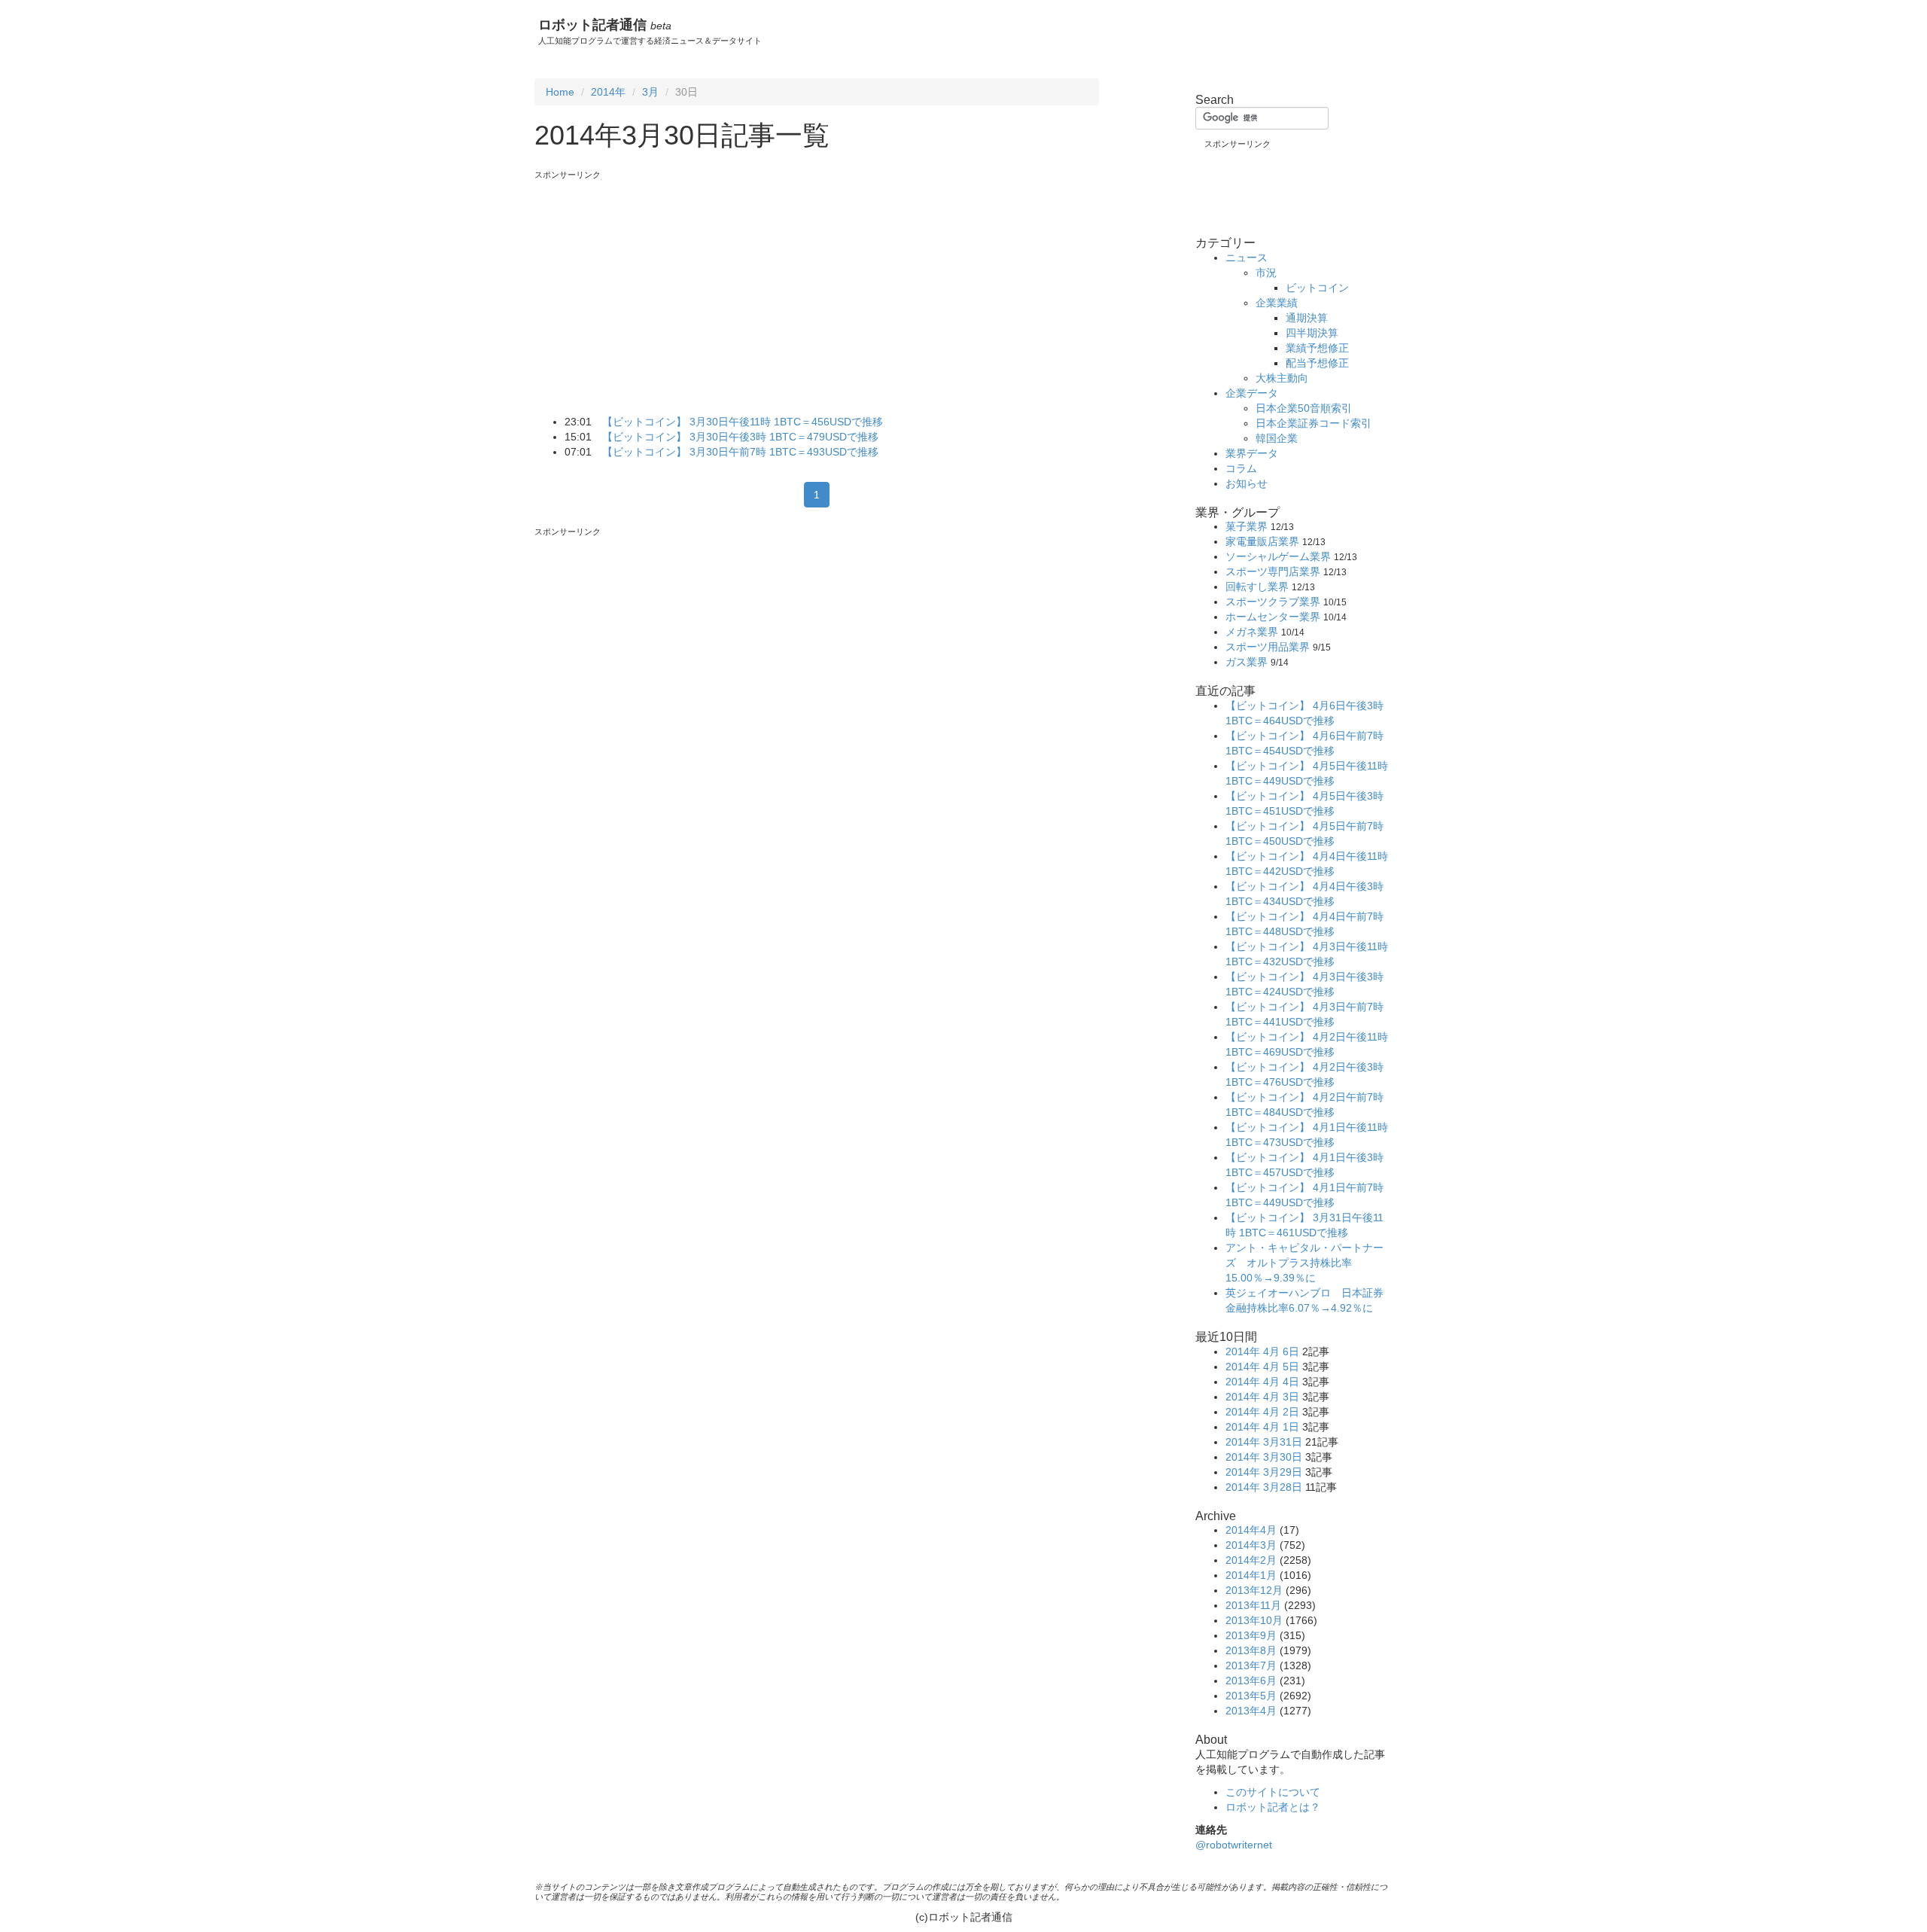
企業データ (1252, 393)
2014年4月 (1251, 1530)
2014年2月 (1251, 1560)
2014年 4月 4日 (1262, 1382)
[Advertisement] (661, 286)
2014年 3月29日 (1264, 1472)
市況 (1266, 273)
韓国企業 (1277, 438)
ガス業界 (1247, 662)
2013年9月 (1251, 1635)
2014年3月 (1251, 1545)
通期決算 (1307, 318)
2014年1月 (1251, 1575)
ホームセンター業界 (1273, 617)
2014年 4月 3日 (1262, 1397)
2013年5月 (1251, 1696)
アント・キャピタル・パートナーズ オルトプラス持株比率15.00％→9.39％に (1304, 1263)
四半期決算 (1312, 333)
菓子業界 (1247, 526)
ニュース (1247, 257)
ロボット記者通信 (605, 25)
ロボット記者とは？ (1273, 1807)
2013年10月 (1254, 1620)
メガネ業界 (1252, 632)
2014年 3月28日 (1264, 1487)
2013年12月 (1254, 1590)
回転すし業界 (1257, 587)
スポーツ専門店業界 (1273, 571)
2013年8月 (1251, 1650)
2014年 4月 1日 (1262, 1427)
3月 (650, 92)
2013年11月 (1253, 1605)
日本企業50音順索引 (1304, 408)
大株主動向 (1282, 378)
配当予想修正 (1317, 363)
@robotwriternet (1234, 1845)
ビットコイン (1317, 288)
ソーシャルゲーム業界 (1278, 556)
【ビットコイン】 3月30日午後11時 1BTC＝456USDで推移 (743, 422)
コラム (1241, 468)
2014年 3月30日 (1264, 1457)
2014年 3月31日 (1264, 1442)
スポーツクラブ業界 (1273, 602)
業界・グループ (1237, 512)
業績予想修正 (1317, 348)
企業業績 (1277, 303)
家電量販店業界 (1262, 541)
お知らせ (1247, 483)
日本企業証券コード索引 (1314, 423)
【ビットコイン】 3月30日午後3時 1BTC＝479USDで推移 (740, 437)
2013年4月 (1251, 1711)
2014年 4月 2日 (1262, 1412)
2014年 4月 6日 (1262, 1351)
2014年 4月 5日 (1262, 1367)
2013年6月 (1251, 1681)
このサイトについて (1273, 1792)
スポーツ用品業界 (1268, 647)
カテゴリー (1225, 243)
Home (560, 92)
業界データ (1252, 453)
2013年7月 (1251, 1665)
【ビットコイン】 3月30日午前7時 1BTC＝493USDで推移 (740, 452)
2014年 (608, 92)
